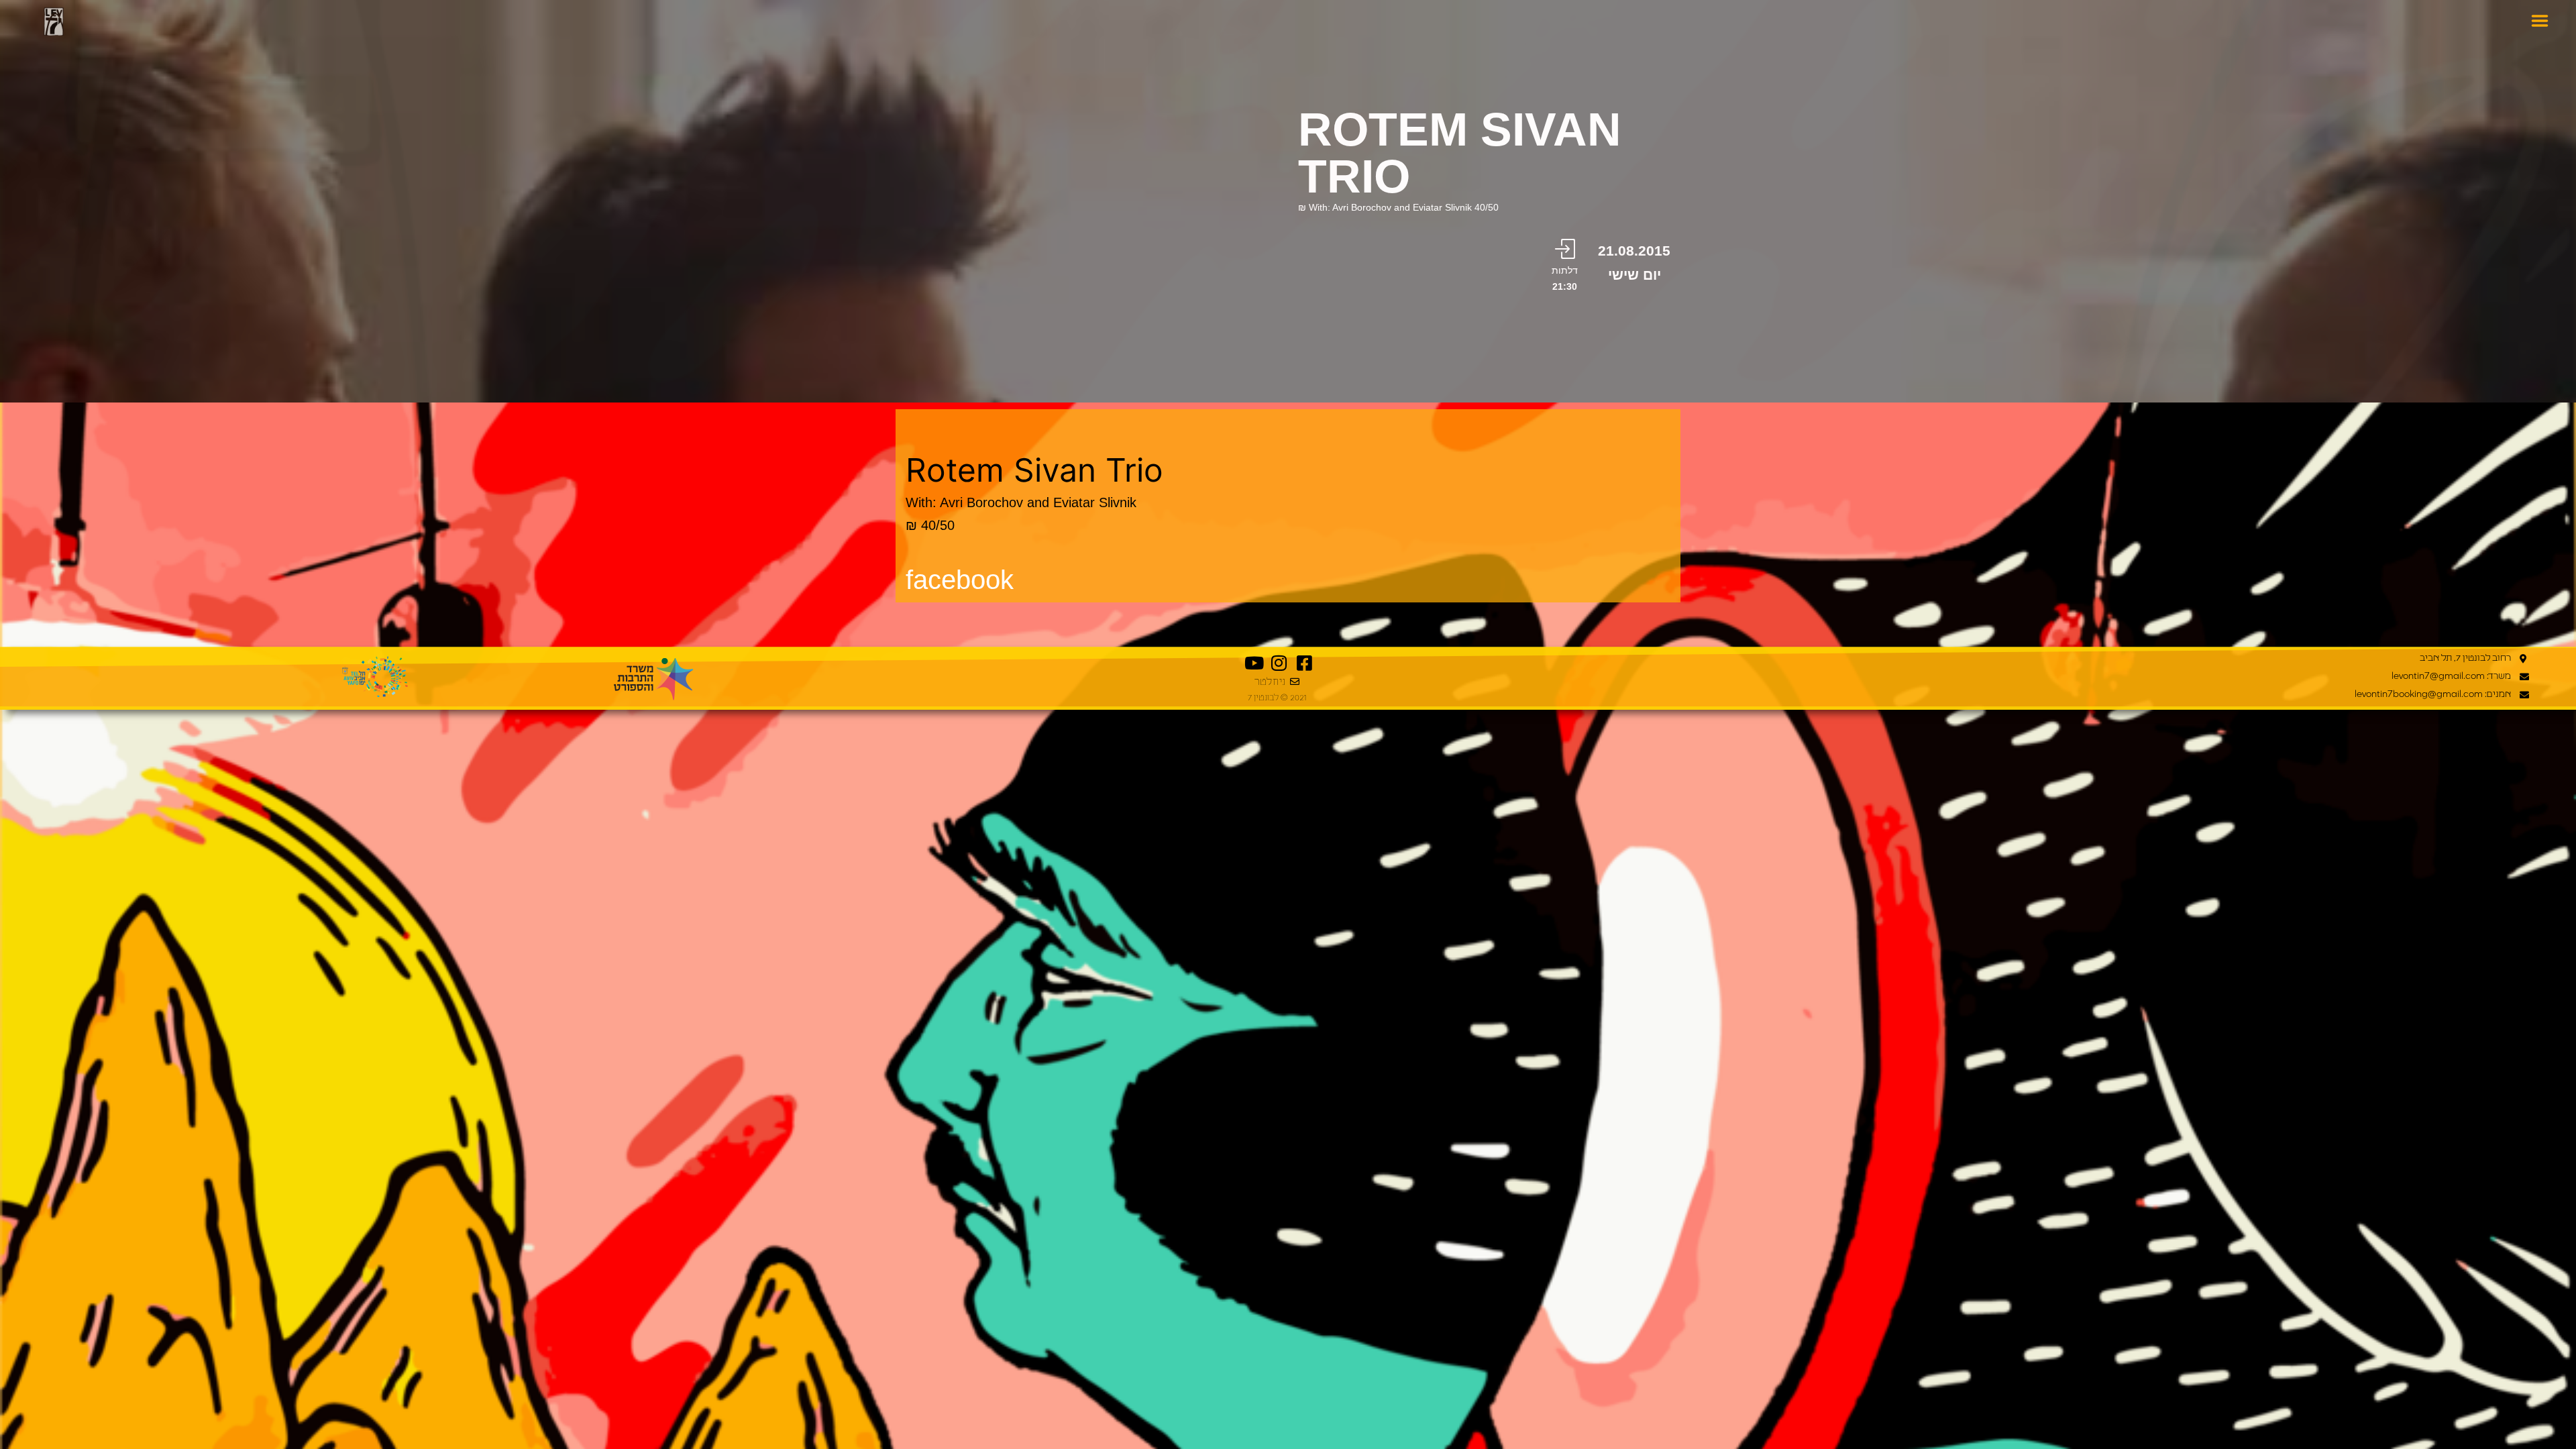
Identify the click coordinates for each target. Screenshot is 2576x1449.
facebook (960, 580)
